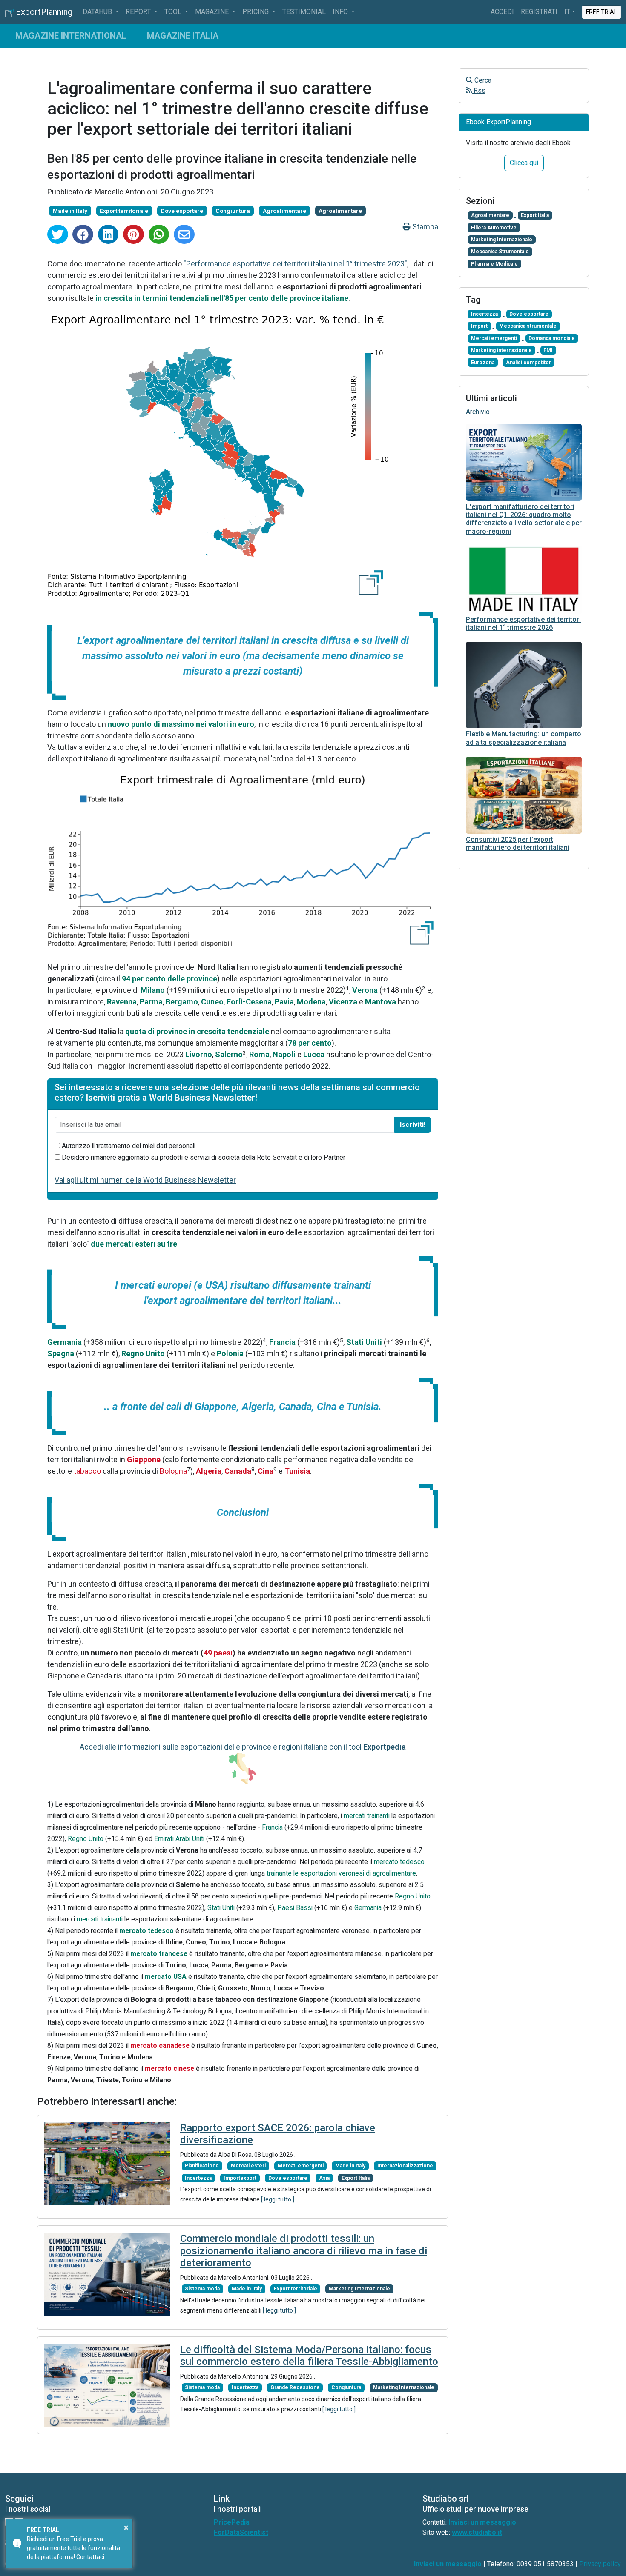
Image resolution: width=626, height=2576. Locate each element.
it (567, 12)
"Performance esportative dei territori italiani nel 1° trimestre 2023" (295, 264)
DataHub (98, 12)
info (341, 12)
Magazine (213, 12)
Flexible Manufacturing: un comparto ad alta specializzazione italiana (524, 738)
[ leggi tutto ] (278, 2199)
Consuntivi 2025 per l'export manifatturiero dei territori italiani (518, 843)
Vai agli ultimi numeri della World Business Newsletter (145, 1180)
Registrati (539, 12)
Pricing (256, 12)
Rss (479, 90)
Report (139, 12)
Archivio (478, 412)
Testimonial (304, 12)
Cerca (482, 80)
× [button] (126, 2527)
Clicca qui (524, 163)
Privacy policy (600, 2564)
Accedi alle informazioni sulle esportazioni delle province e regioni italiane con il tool (243, 1747)
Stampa (424, 227)
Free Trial (602, 12)
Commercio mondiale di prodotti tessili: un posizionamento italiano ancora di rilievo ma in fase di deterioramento (304, 2251)
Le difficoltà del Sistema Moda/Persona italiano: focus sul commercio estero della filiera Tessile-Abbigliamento (309, 2356)
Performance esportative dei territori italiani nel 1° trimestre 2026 (523, 623)
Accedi (502, 12)
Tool (174, 12)
